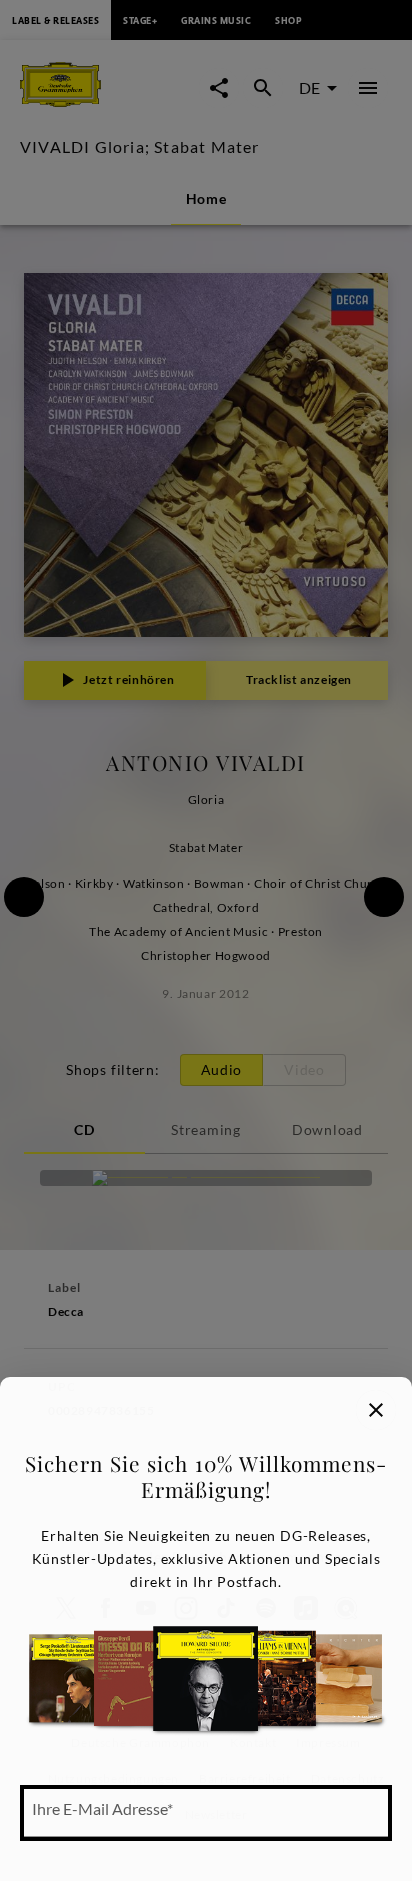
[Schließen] (376, 1410)
